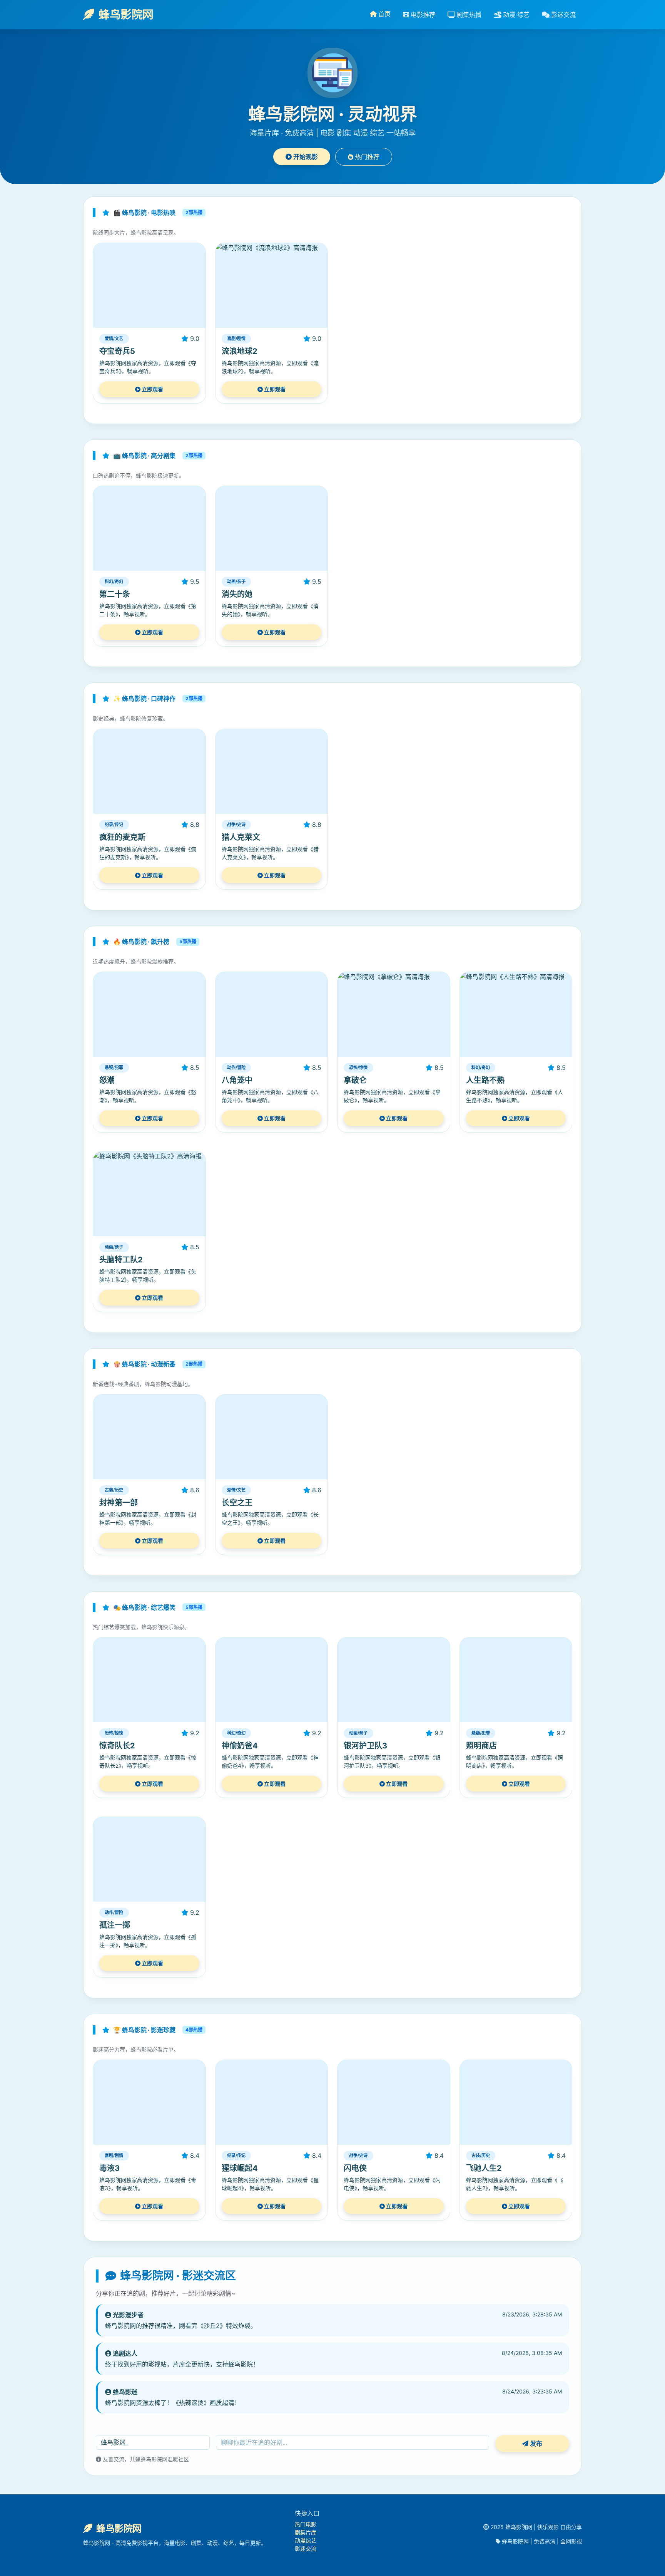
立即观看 (152, 389)
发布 (535, 2444)
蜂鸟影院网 (125, 14)
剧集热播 (468, 15)
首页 (384, 14)
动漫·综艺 (515, 15)
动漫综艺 (306, 2540)
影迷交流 (563, 15)
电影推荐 (422, 15)
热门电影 (306, 2524)
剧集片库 (306, 2532)
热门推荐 (366, 157)
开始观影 (305, 157)
